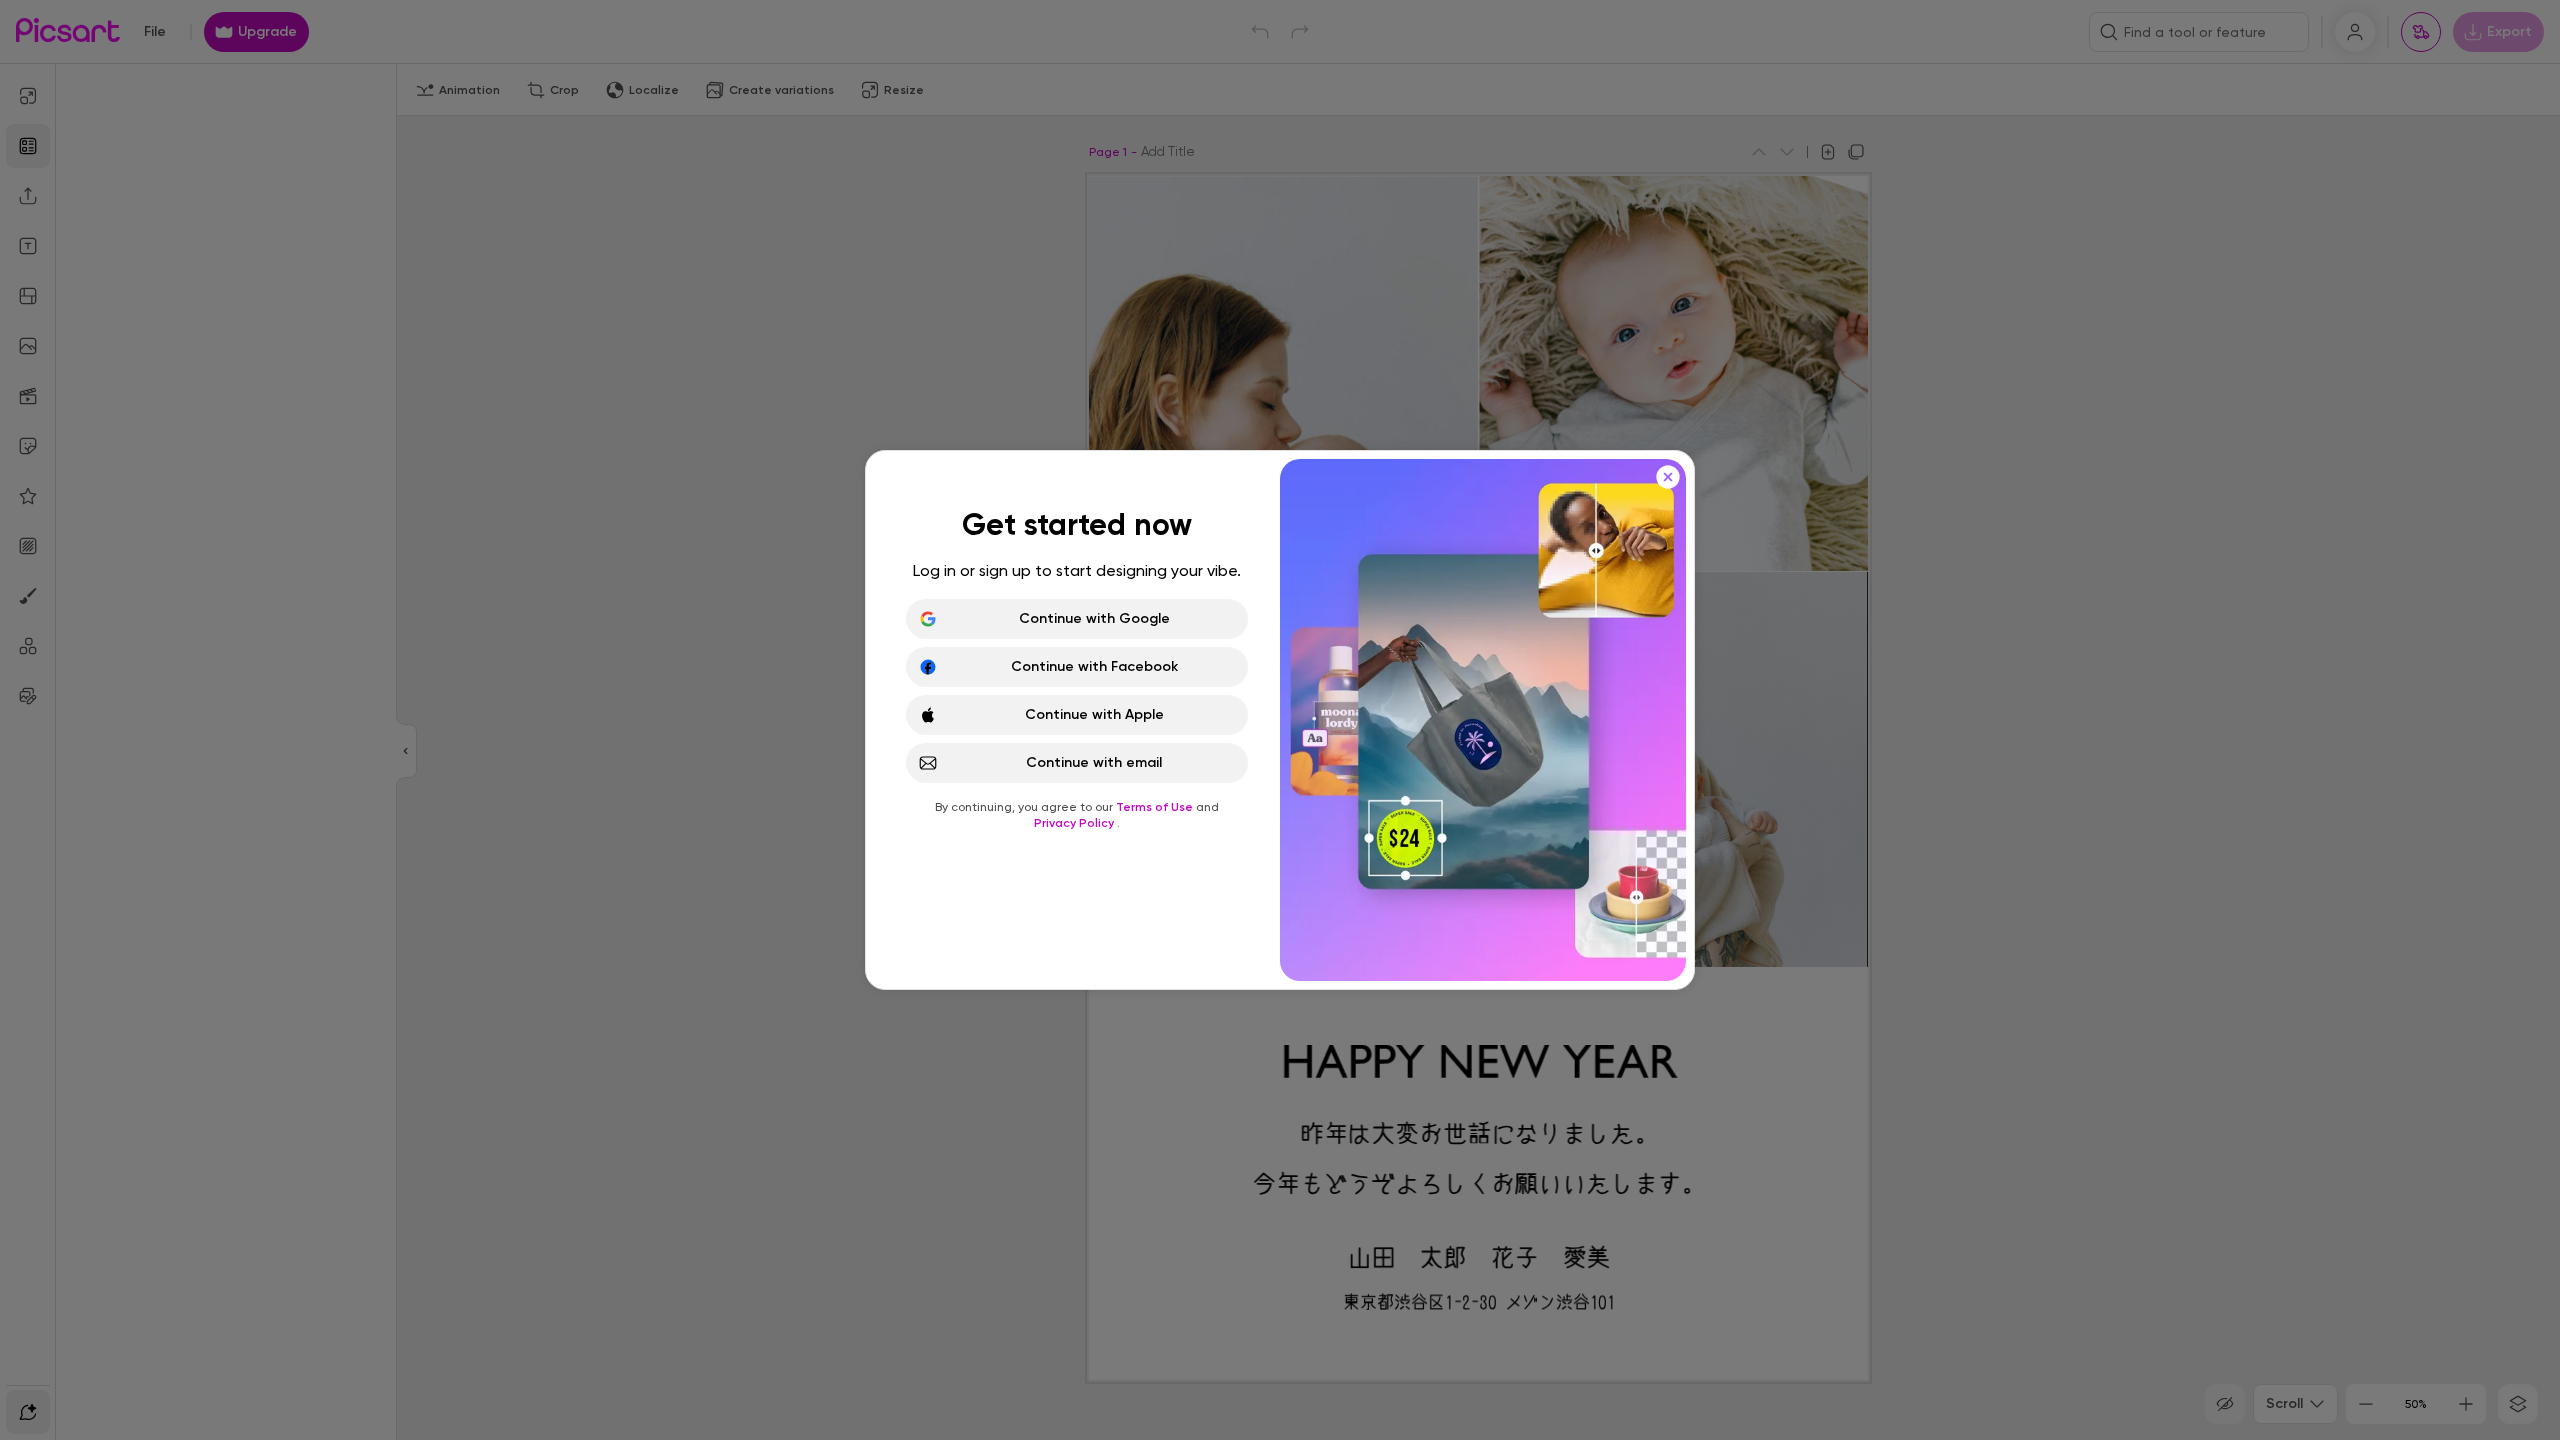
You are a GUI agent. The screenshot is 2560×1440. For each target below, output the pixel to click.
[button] (1280, 720)
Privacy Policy (1075, 823)
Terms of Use (1156, 807)
